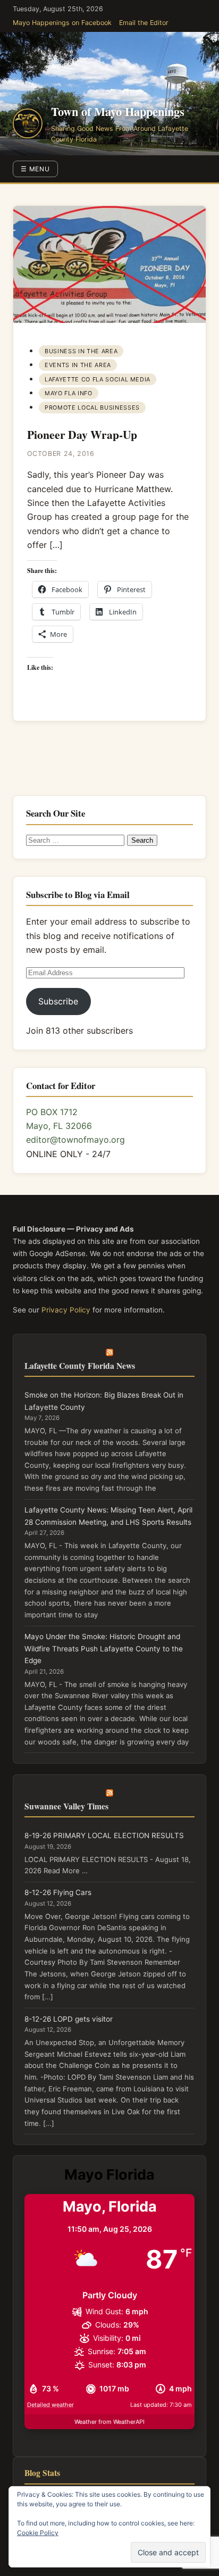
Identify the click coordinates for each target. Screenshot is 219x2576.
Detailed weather (50, 2405)
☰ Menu (36, 169)
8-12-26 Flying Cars (58, 1892)
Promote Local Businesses (92, 408)
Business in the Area (81, 351)
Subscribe (58, 1001)
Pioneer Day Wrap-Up (82, 434)
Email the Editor (144, 23)
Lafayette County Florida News (80, 1365)
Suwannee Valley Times (66, 1806)
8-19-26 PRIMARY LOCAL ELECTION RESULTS (104, 1835)
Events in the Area (78, 365)
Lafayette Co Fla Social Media (98, 379)
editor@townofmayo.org (75, 1140)
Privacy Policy (66, 1310)
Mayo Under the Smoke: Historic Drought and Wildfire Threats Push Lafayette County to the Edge (104, 1648)
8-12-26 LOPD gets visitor (69, 2019)
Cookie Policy (38, 2533)
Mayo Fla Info (69, 393)
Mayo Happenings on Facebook (62, 23)
